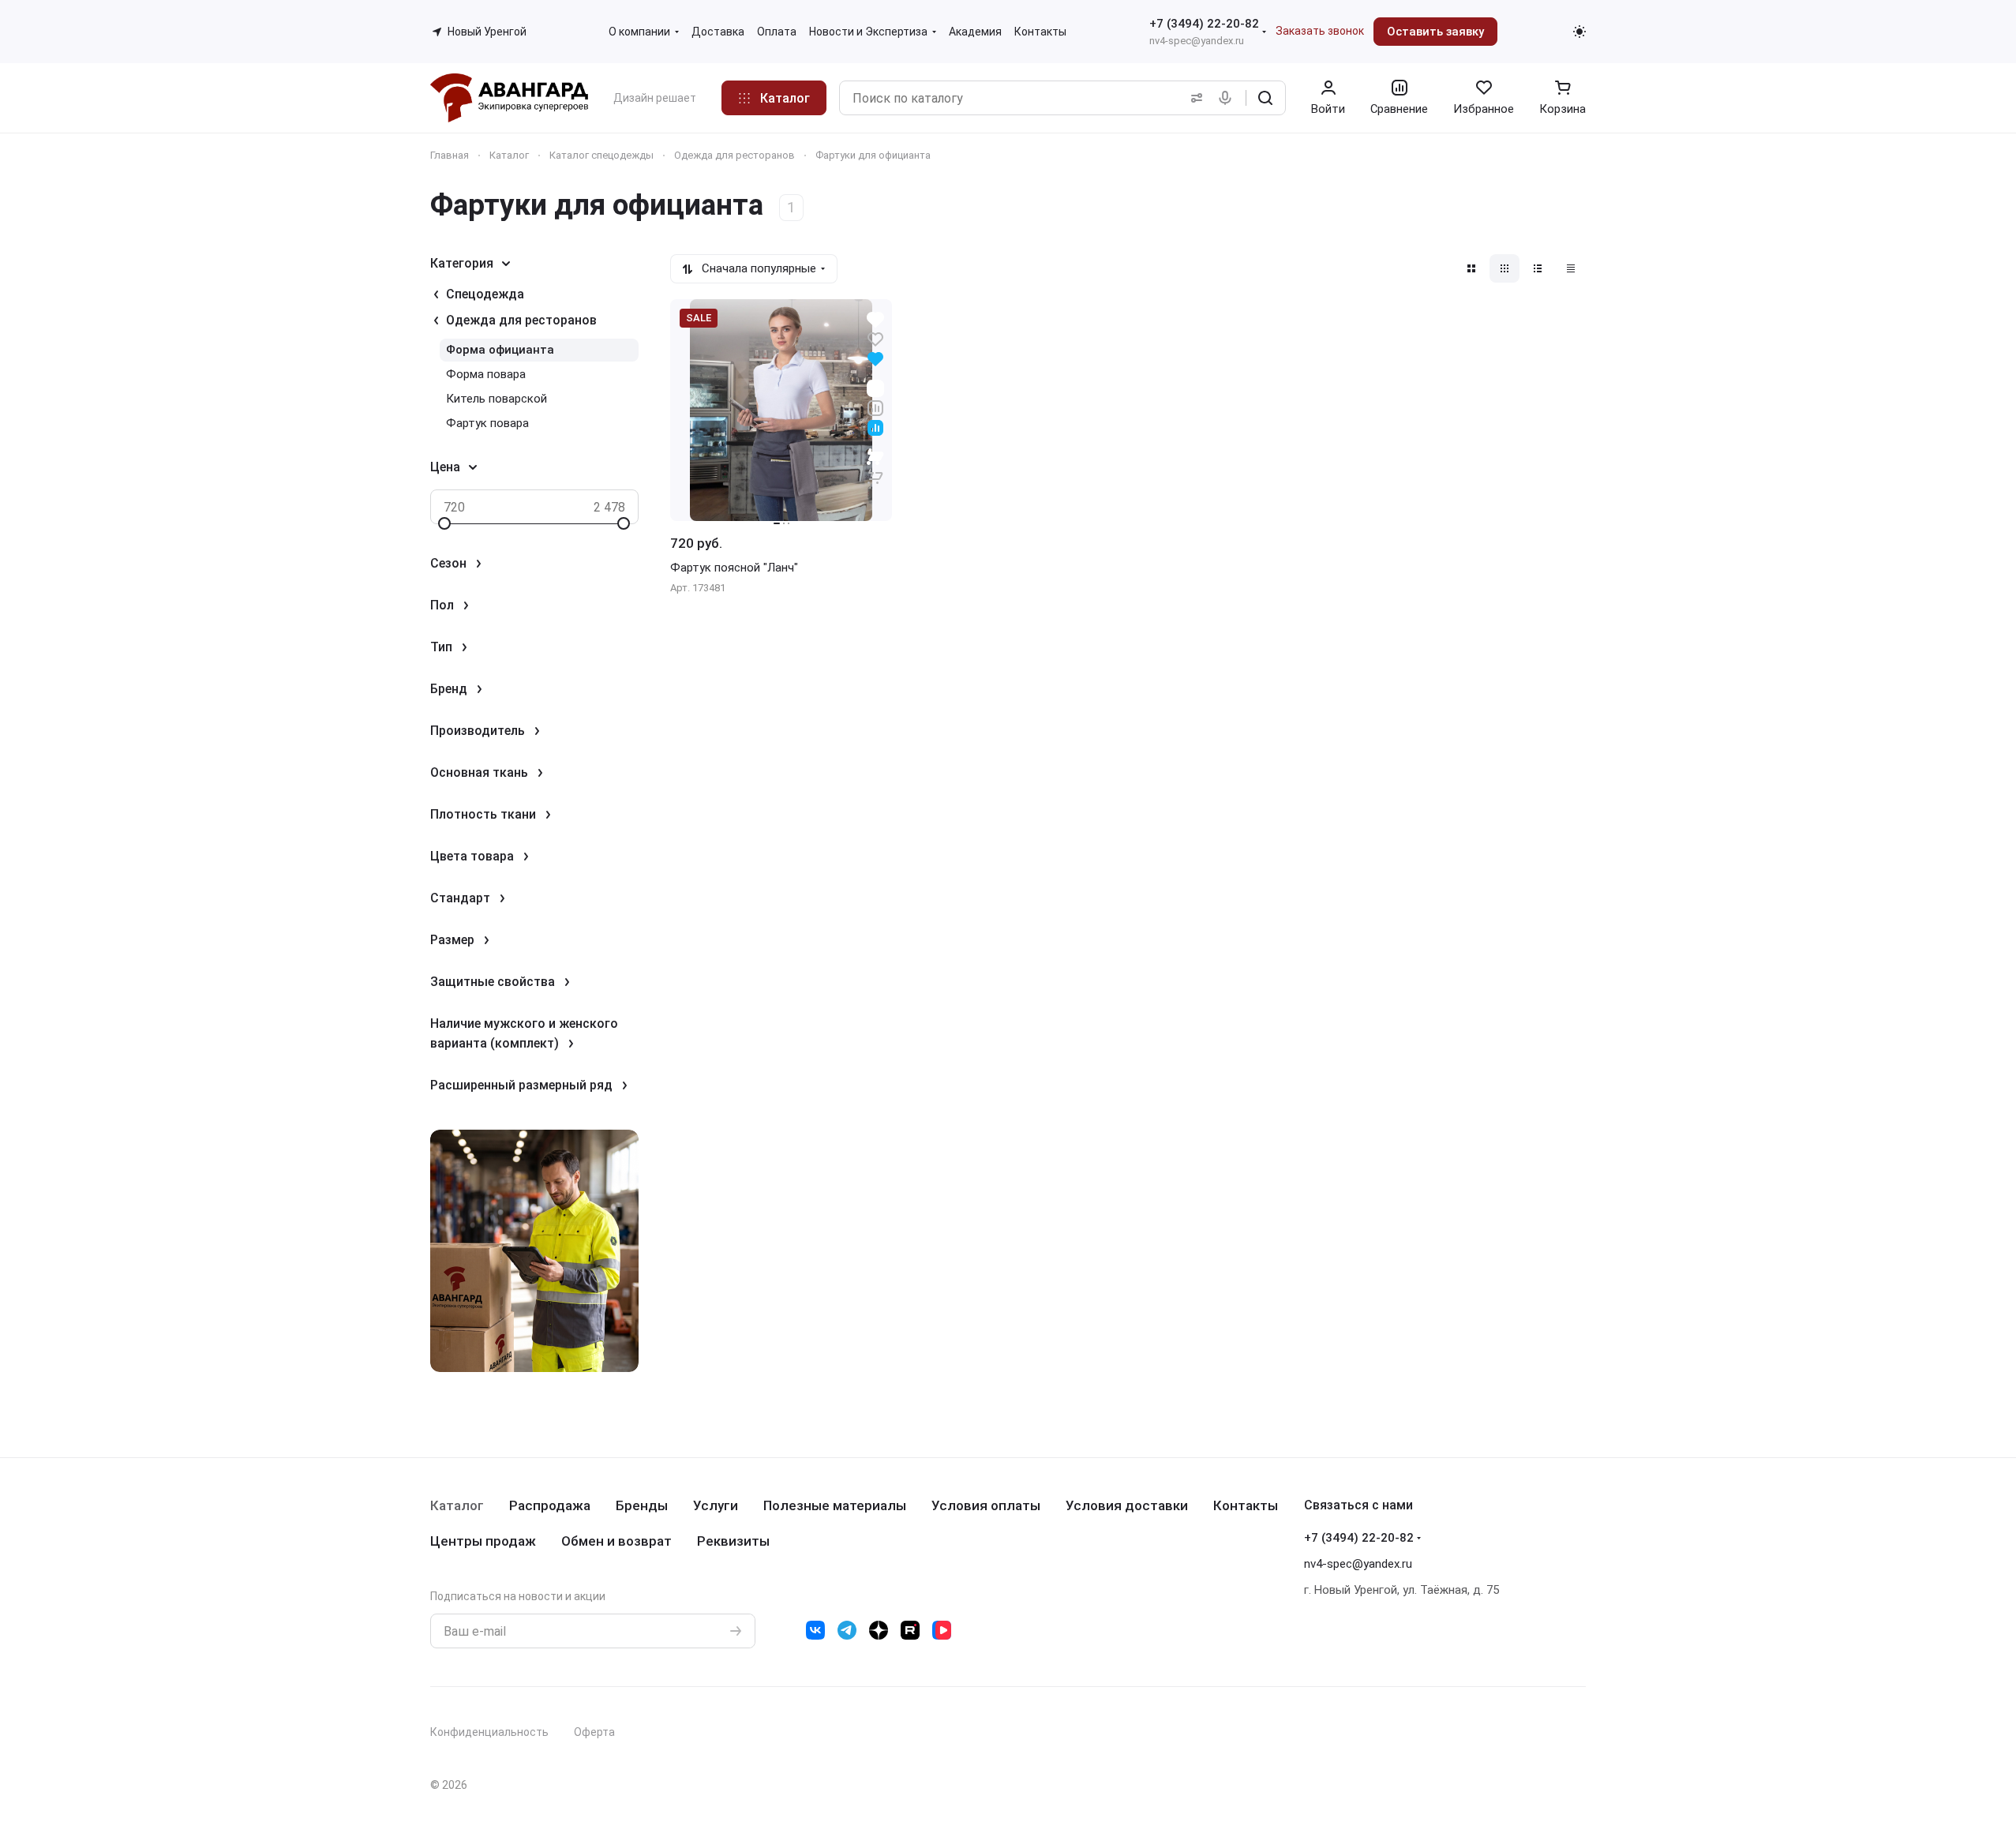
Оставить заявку (1435, 32)
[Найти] (1265, 98)
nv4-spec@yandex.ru (1197, 41)
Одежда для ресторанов (521, 320)
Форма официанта (500, 350)
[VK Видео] (942, 1630)
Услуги (716, 1505)
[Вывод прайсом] (1571, 268)
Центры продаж (483, 1541)
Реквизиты (733, 1541)
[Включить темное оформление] (1579, 32)
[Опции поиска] (1193, 98)
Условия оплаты (986, 1505)
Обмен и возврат (616, 1541)
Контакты (1246, 1505)
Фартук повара (487, 423)
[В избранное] (875, 338)
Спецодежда (485, 294)
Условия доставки (1127, 1505)
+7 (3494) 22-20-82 (1204, 24)
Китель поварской (497, 399)
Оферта (594, 1732)
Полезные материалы (835, 1505)
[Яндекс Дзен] (879, 1630)
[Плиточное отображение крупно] (1471, 268)
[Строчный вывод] (1538, 268)
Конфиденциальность (489, 1732)
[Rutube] (910, 1630)
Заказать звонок (1320, 31)
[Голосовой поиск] (1228, 98)
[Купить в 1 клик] (875, 466)
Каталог (457, 1505)
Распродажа (550, 1505)
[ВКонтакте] (815, 1630)
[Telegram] (847, 1630)
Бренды (642, 1505)
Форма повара (486, 374)
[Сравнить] (875, 407)
